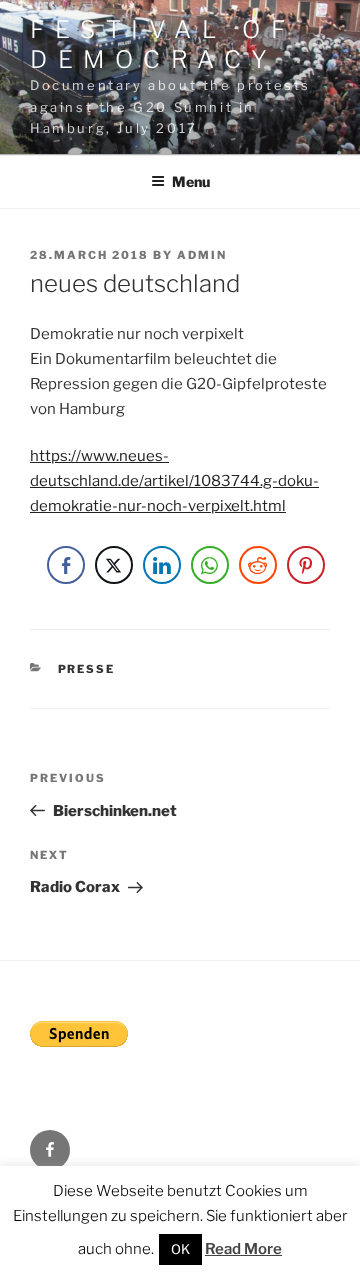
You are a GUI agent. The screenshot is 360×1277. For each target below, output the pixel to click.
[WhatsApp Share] (210, 565)
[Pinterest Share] (306, 565)
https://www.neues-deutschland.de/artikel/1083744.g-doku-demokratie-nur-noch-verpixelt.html (174, 481)
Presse (87, 669)
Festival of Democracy (162, 44)
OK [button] (180, 1249)
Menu (191, 181)
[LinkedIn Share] (162, 565)
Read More (243, 1249)
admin (202, 255)
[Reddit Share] (258, 565)
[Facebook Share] (66, 565)
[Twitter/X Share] (114, 565)
